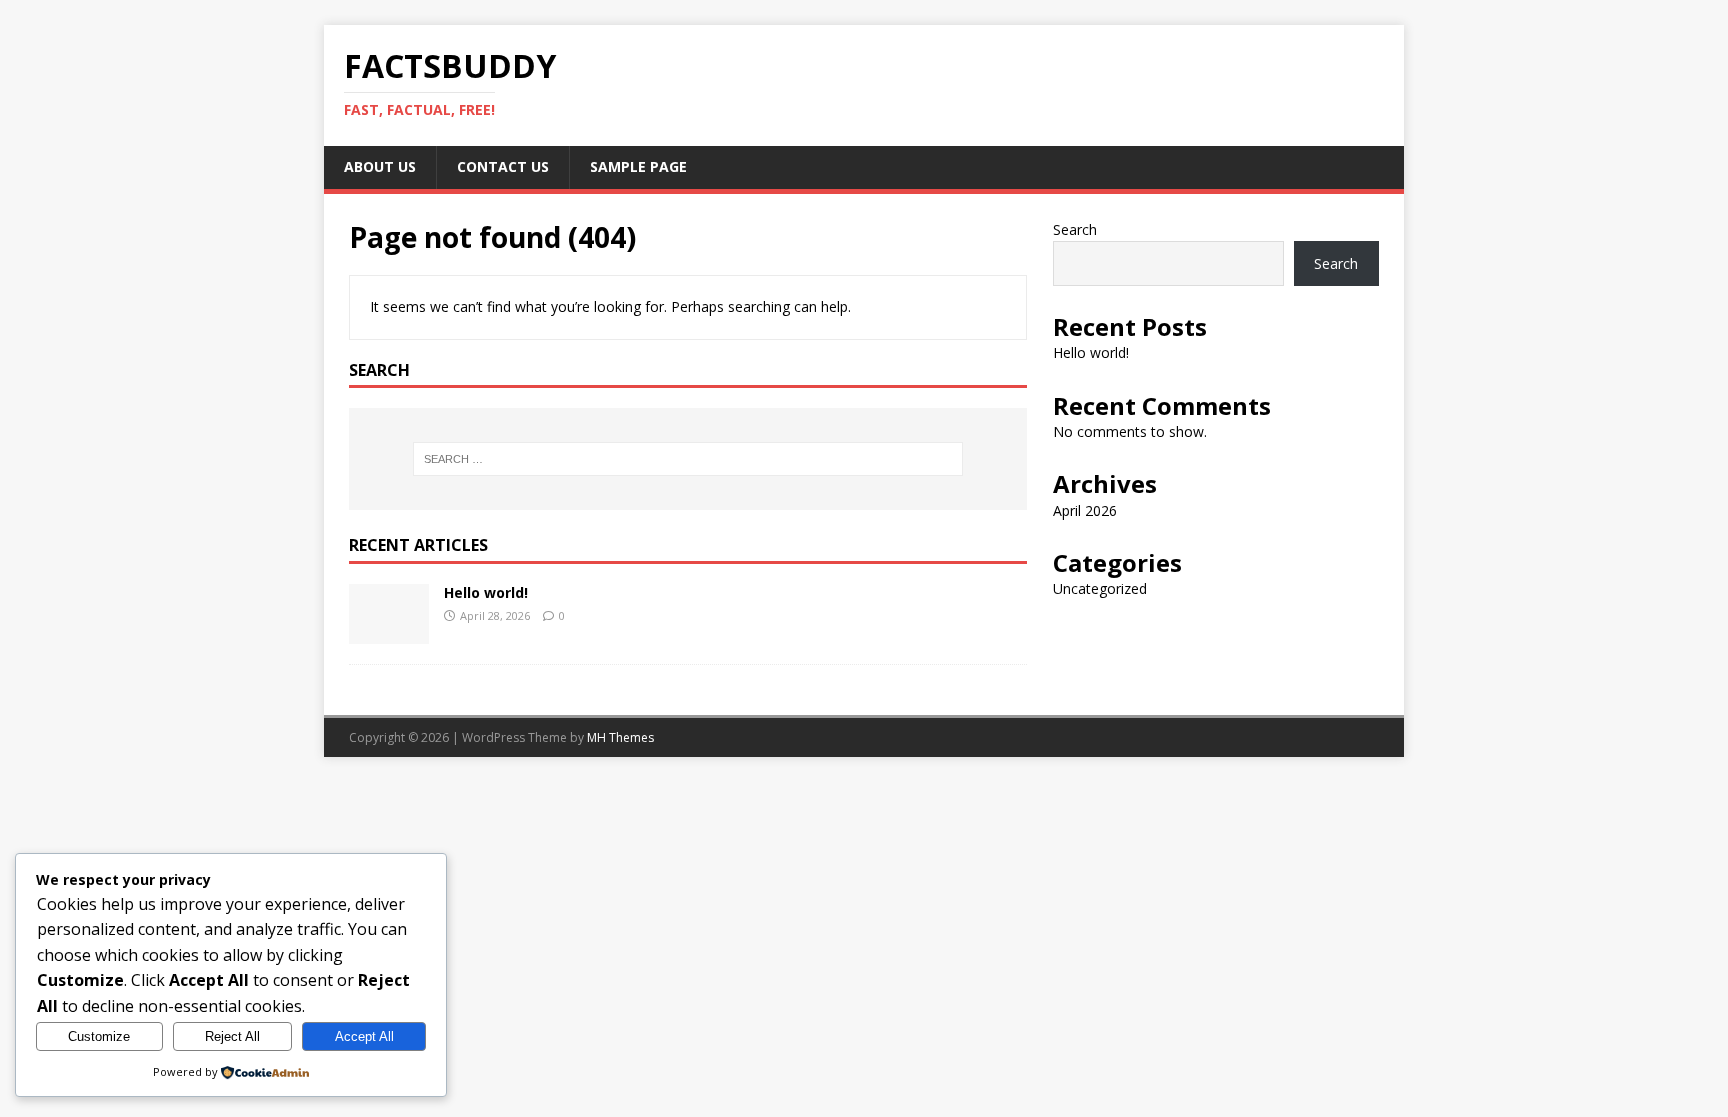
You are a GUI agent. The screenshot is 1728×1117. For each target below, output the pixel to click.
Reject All (232, 1036)
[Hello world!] (389, 632)
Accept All (364, 1036)
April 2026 (1085, 510)
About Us (380, 166)
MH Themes (620, 737)
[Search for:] (688, 459)
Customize (99, 1036)
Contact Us (503, 166)
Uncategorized (1100, 588)
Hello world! (486, 592)
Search (1075, 229)
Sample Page (638, 166)
